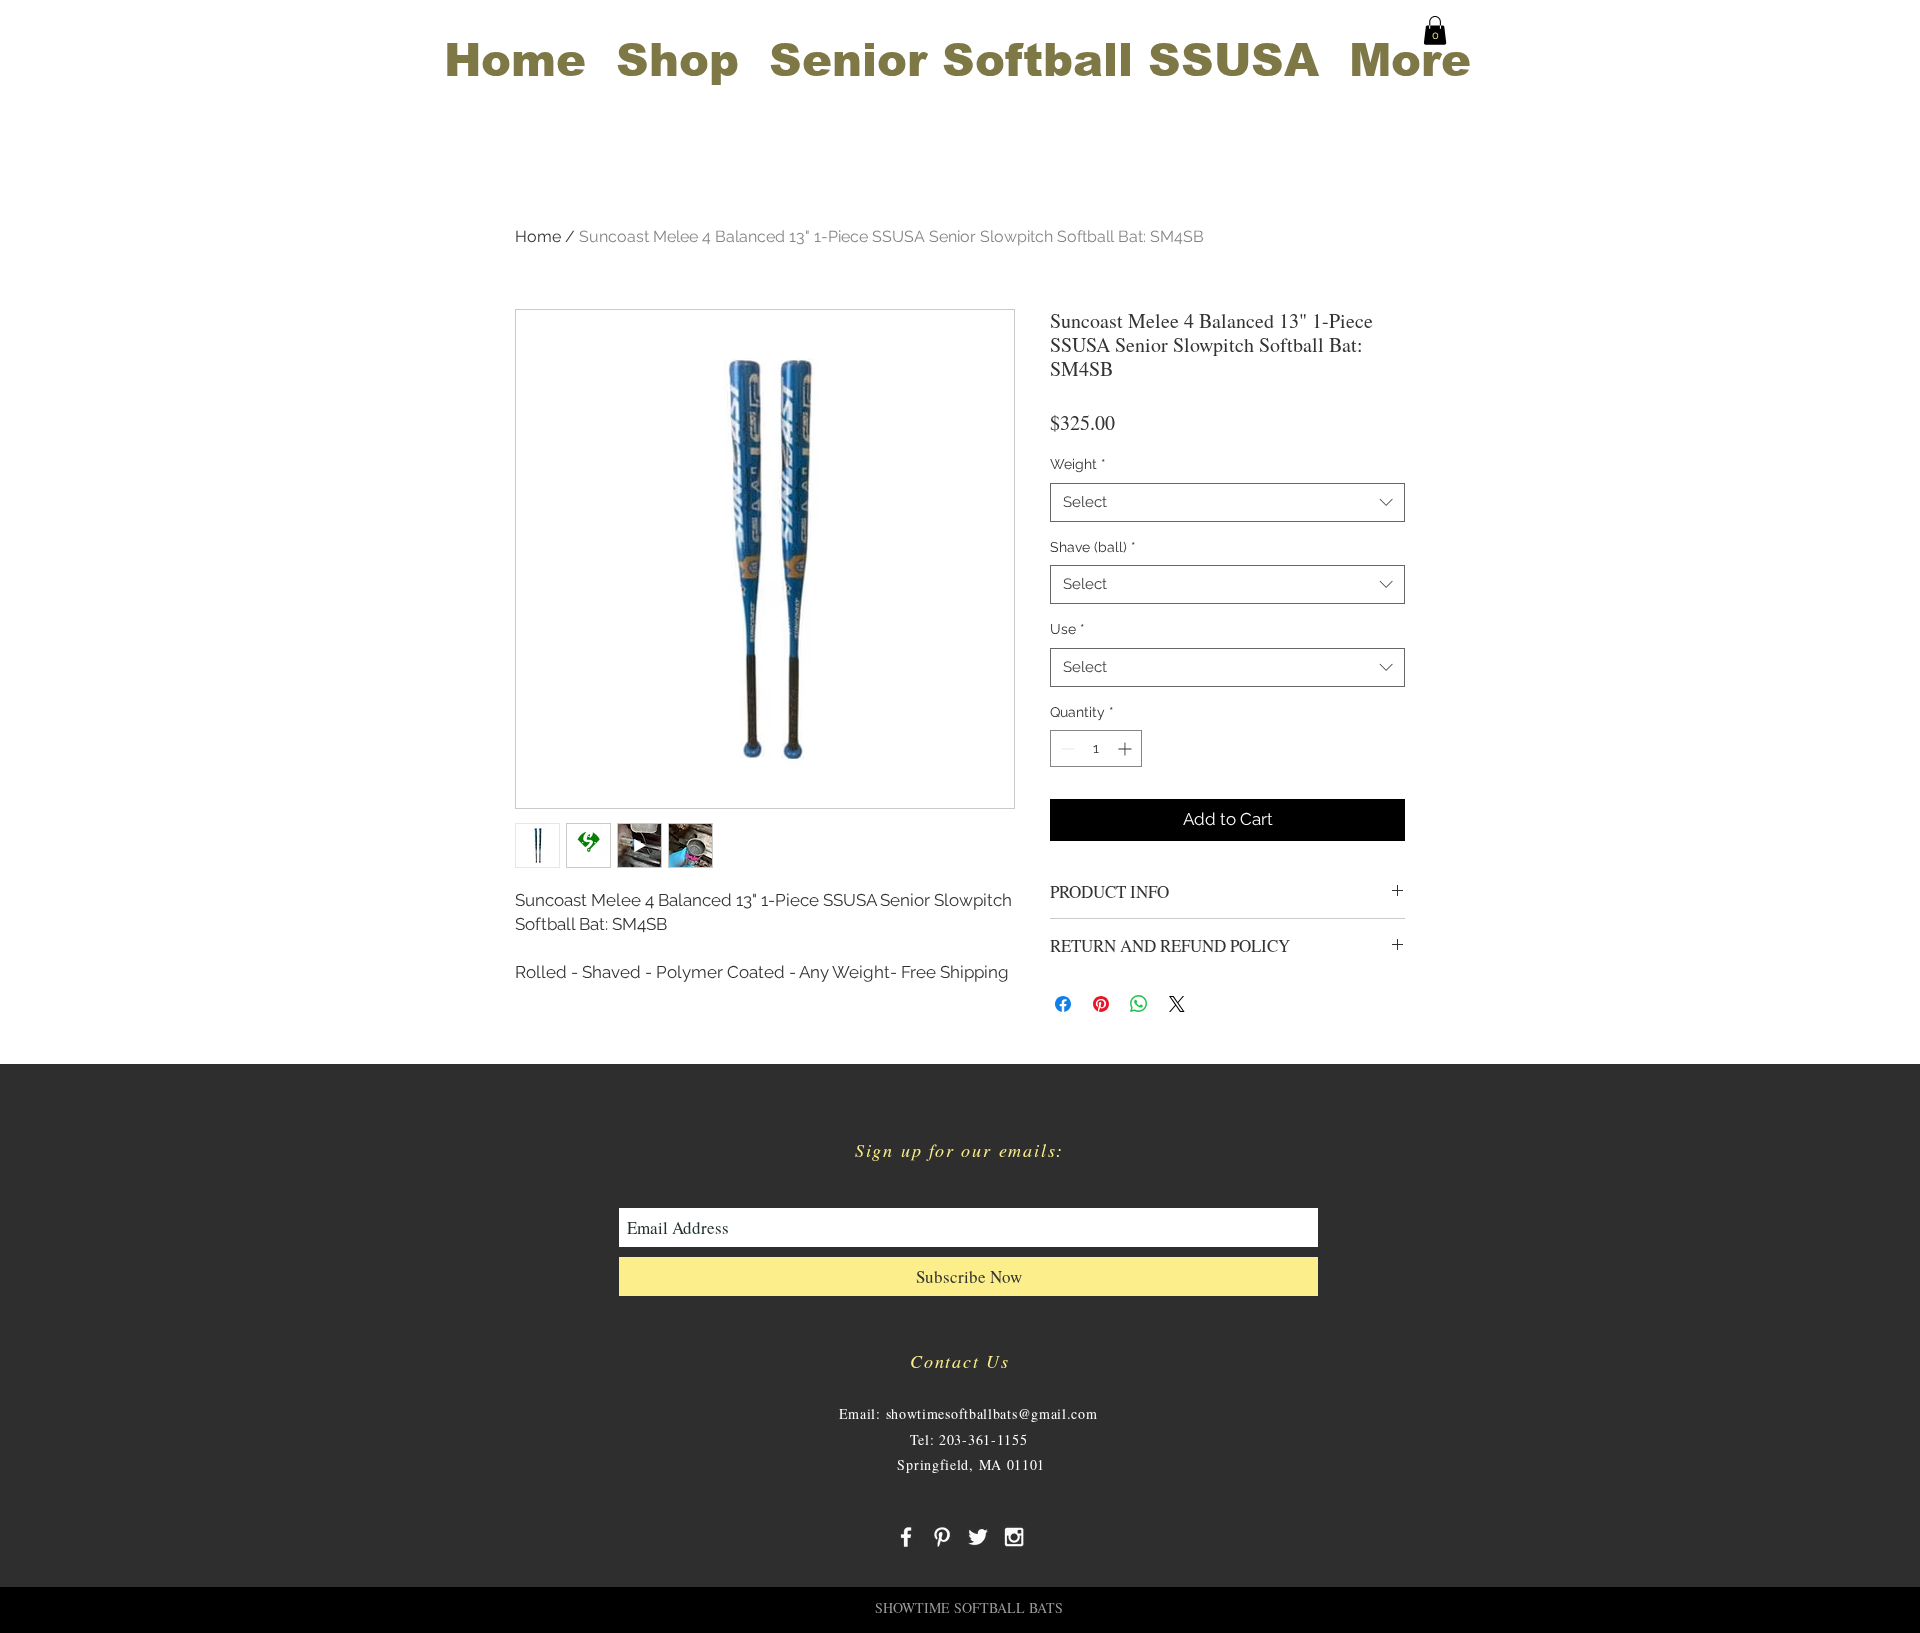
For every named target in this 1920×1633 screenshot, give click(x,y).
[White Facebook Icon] (906, 1537)
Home (538, 236)
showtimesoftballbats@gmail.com (992, 1413)
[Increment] (1126, 748)
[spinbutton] (1096, 748)
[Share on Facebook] (1063, 1004)
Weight (1078, 464)
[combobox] (1227, 502)
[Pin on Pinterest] (1101, 1004)
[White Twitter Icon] (978, 1537)
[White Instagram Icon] (1014, 1537)
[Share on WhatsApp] (1139, 1004)
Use (1067, 629)
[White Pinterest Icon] (942, 1537)
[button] (1435, 30)
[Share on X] (1177, 1004)
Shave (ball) (1093, 547)
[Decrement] (1065, 748)
